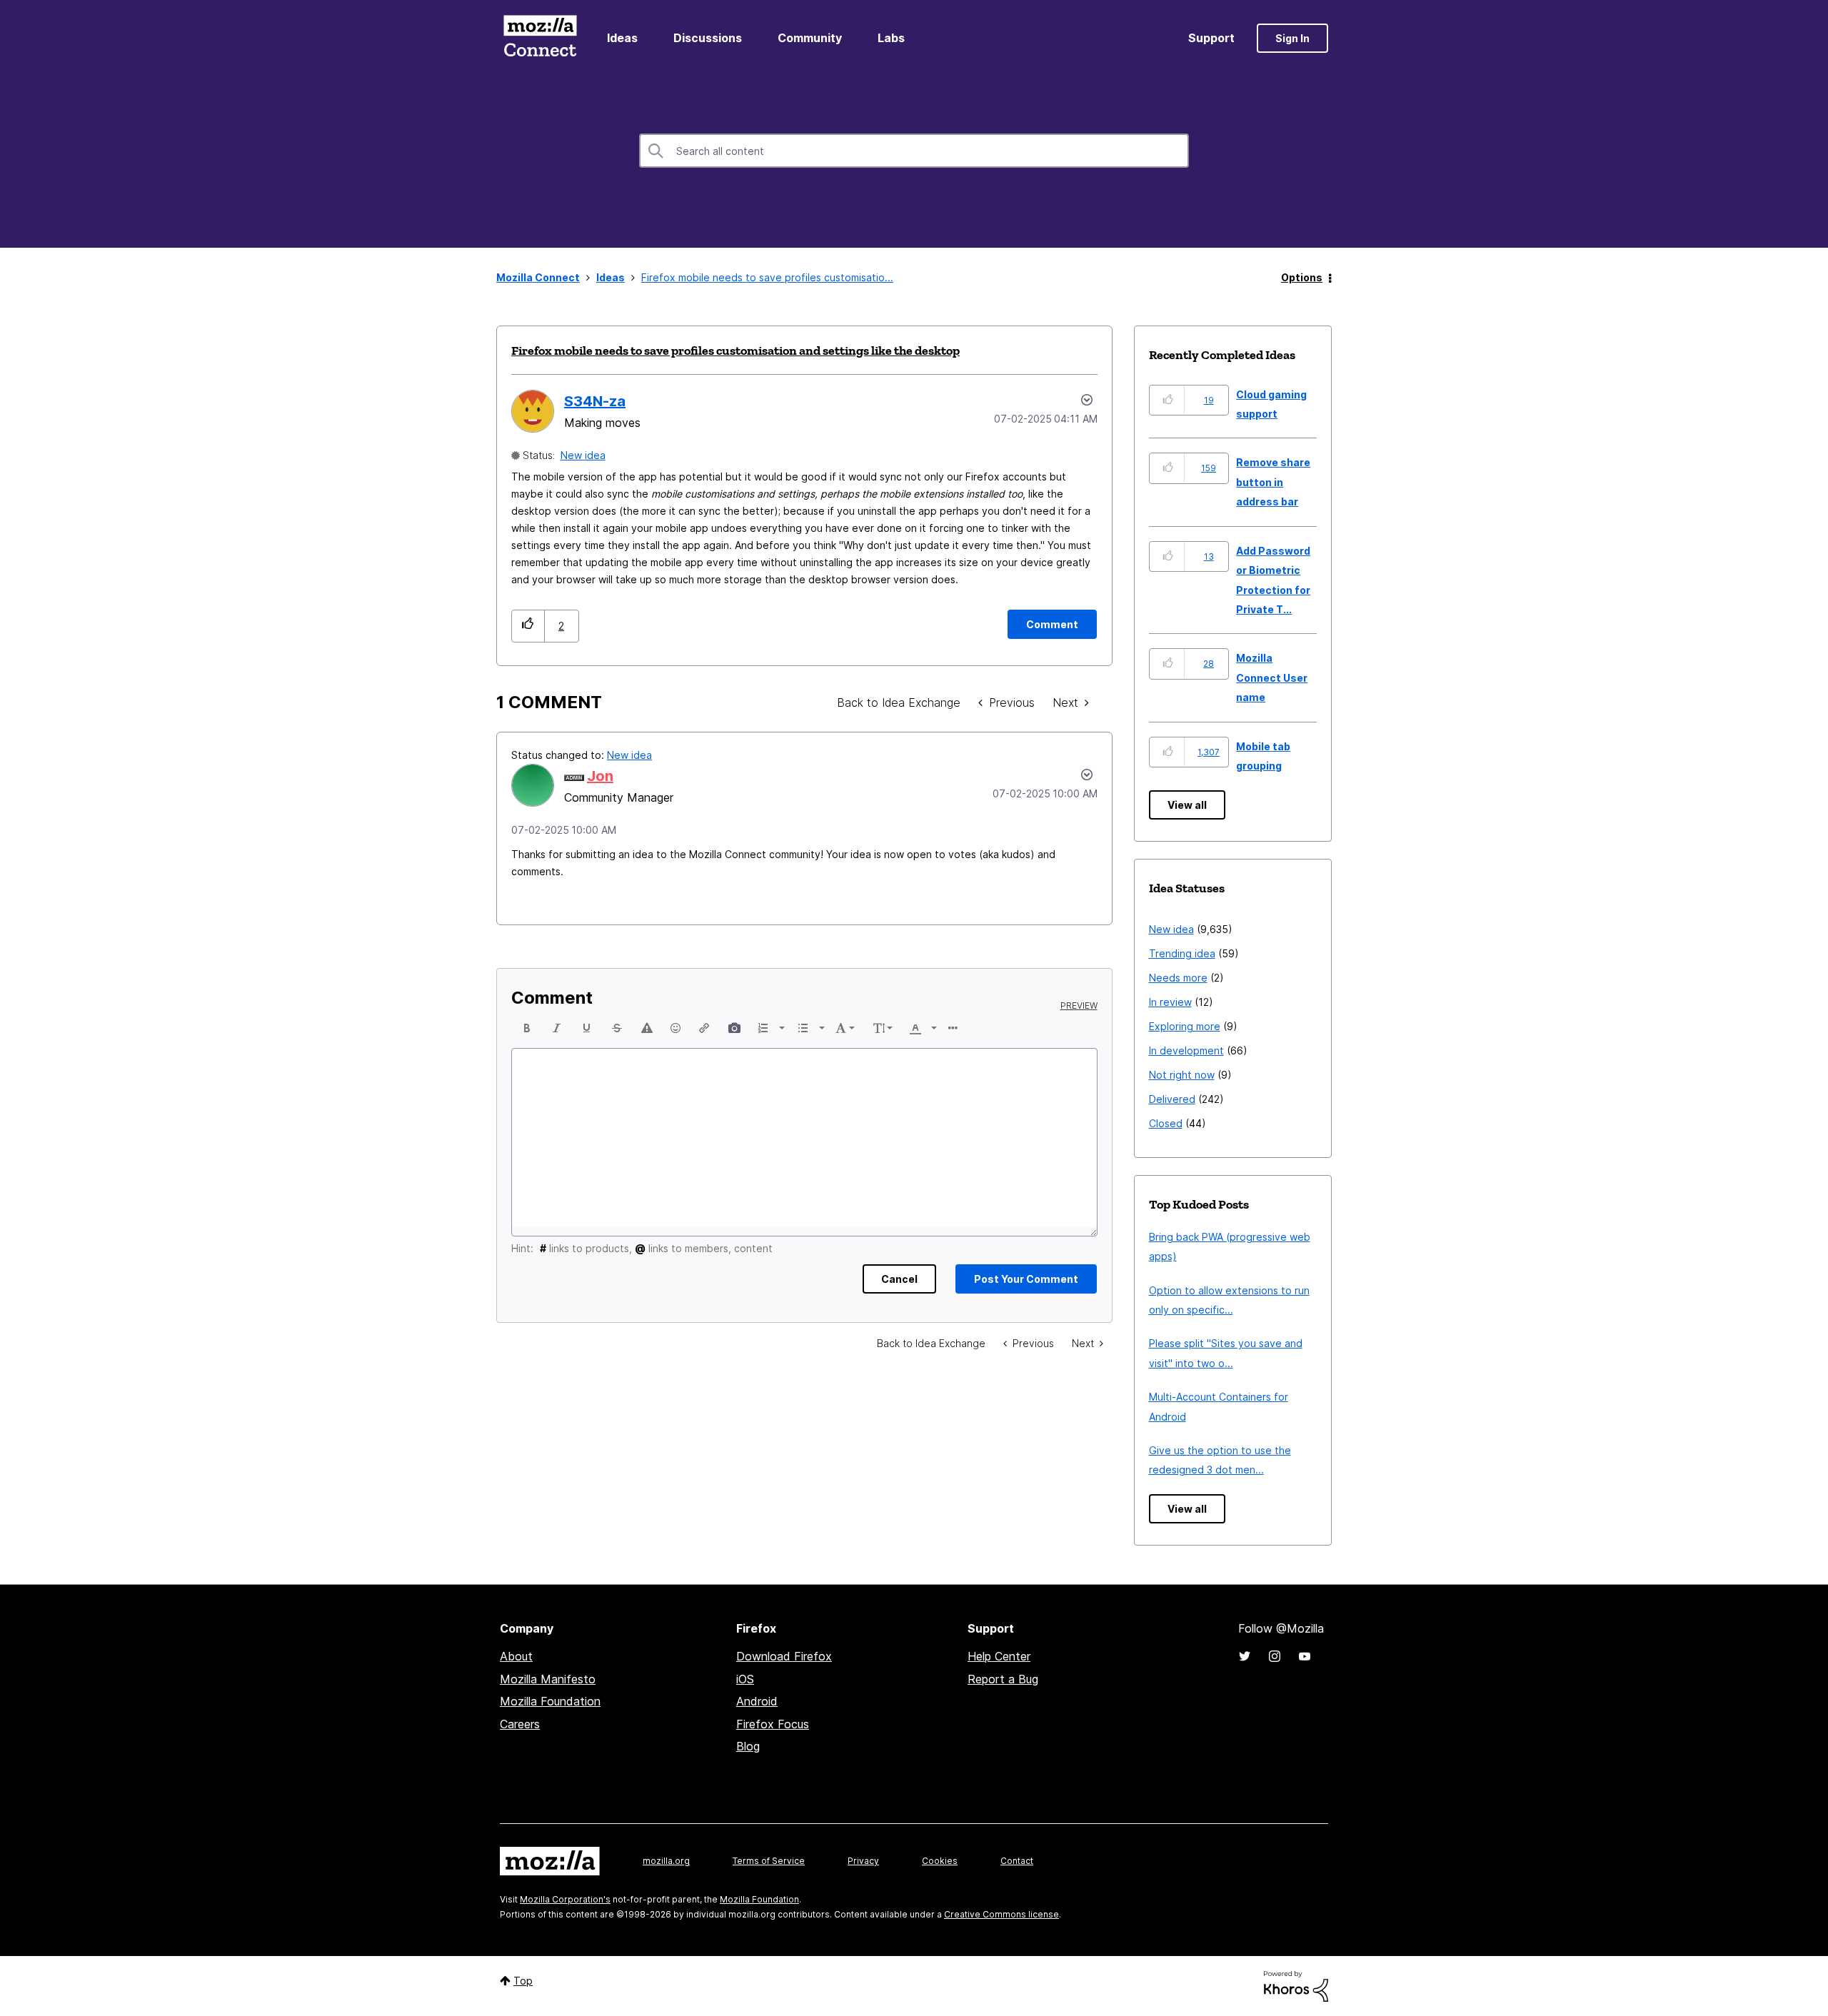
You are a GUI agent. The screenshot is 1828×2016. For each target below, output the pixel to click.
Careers (520, 1724)
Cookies (940, 1861)
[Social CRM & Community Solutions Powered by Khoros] (1296, 1985)
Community (810, 38)
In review (1170, 1002)
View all (1187, 805)
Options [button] (1302, 277)
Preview (1079, 1006)
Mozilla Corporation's (565, 1899)
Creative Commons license (1001, 1914)
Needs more (1178, 978)
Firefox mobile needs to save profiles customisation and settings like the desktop (735, 351)
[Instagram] (1275, 1656)
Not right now (1182, 1075)
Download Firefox (784, 1656)
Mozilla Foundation (550, 1701)
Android (757, 1701)
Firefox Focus (773, 1724)
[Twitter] (1245, 1656)
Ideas (622, 38)
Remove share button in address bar (1273, 482)
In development (1186, 1050)
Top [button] (523, 1981)
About (516, 1656)
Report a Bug (1003, 1679)
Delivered (1172, 1099)
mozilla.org (666, 1861)
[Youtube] (1305, 1656)
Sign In (1292, 38)
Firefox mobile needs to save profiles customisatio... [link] (767, 277)
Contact (1017, 1861)
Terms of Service (769, 1861)
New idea (583, 455)
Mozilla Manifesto (548, 1679)
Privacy (863, 1861)
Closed (1166, 1123)
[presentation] (527, 1028)
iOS (745, 1679)
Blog (748, 1746)
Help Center (999, 1656)
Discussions (708, 38)
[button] (528, 626)
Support (1211, 38)
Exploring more (1185, 1026)
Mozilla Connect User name (1272, 677)
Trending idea (1182, 953)
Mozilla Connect (540, 38)
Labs (891, 38)
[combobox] (914, 151)
